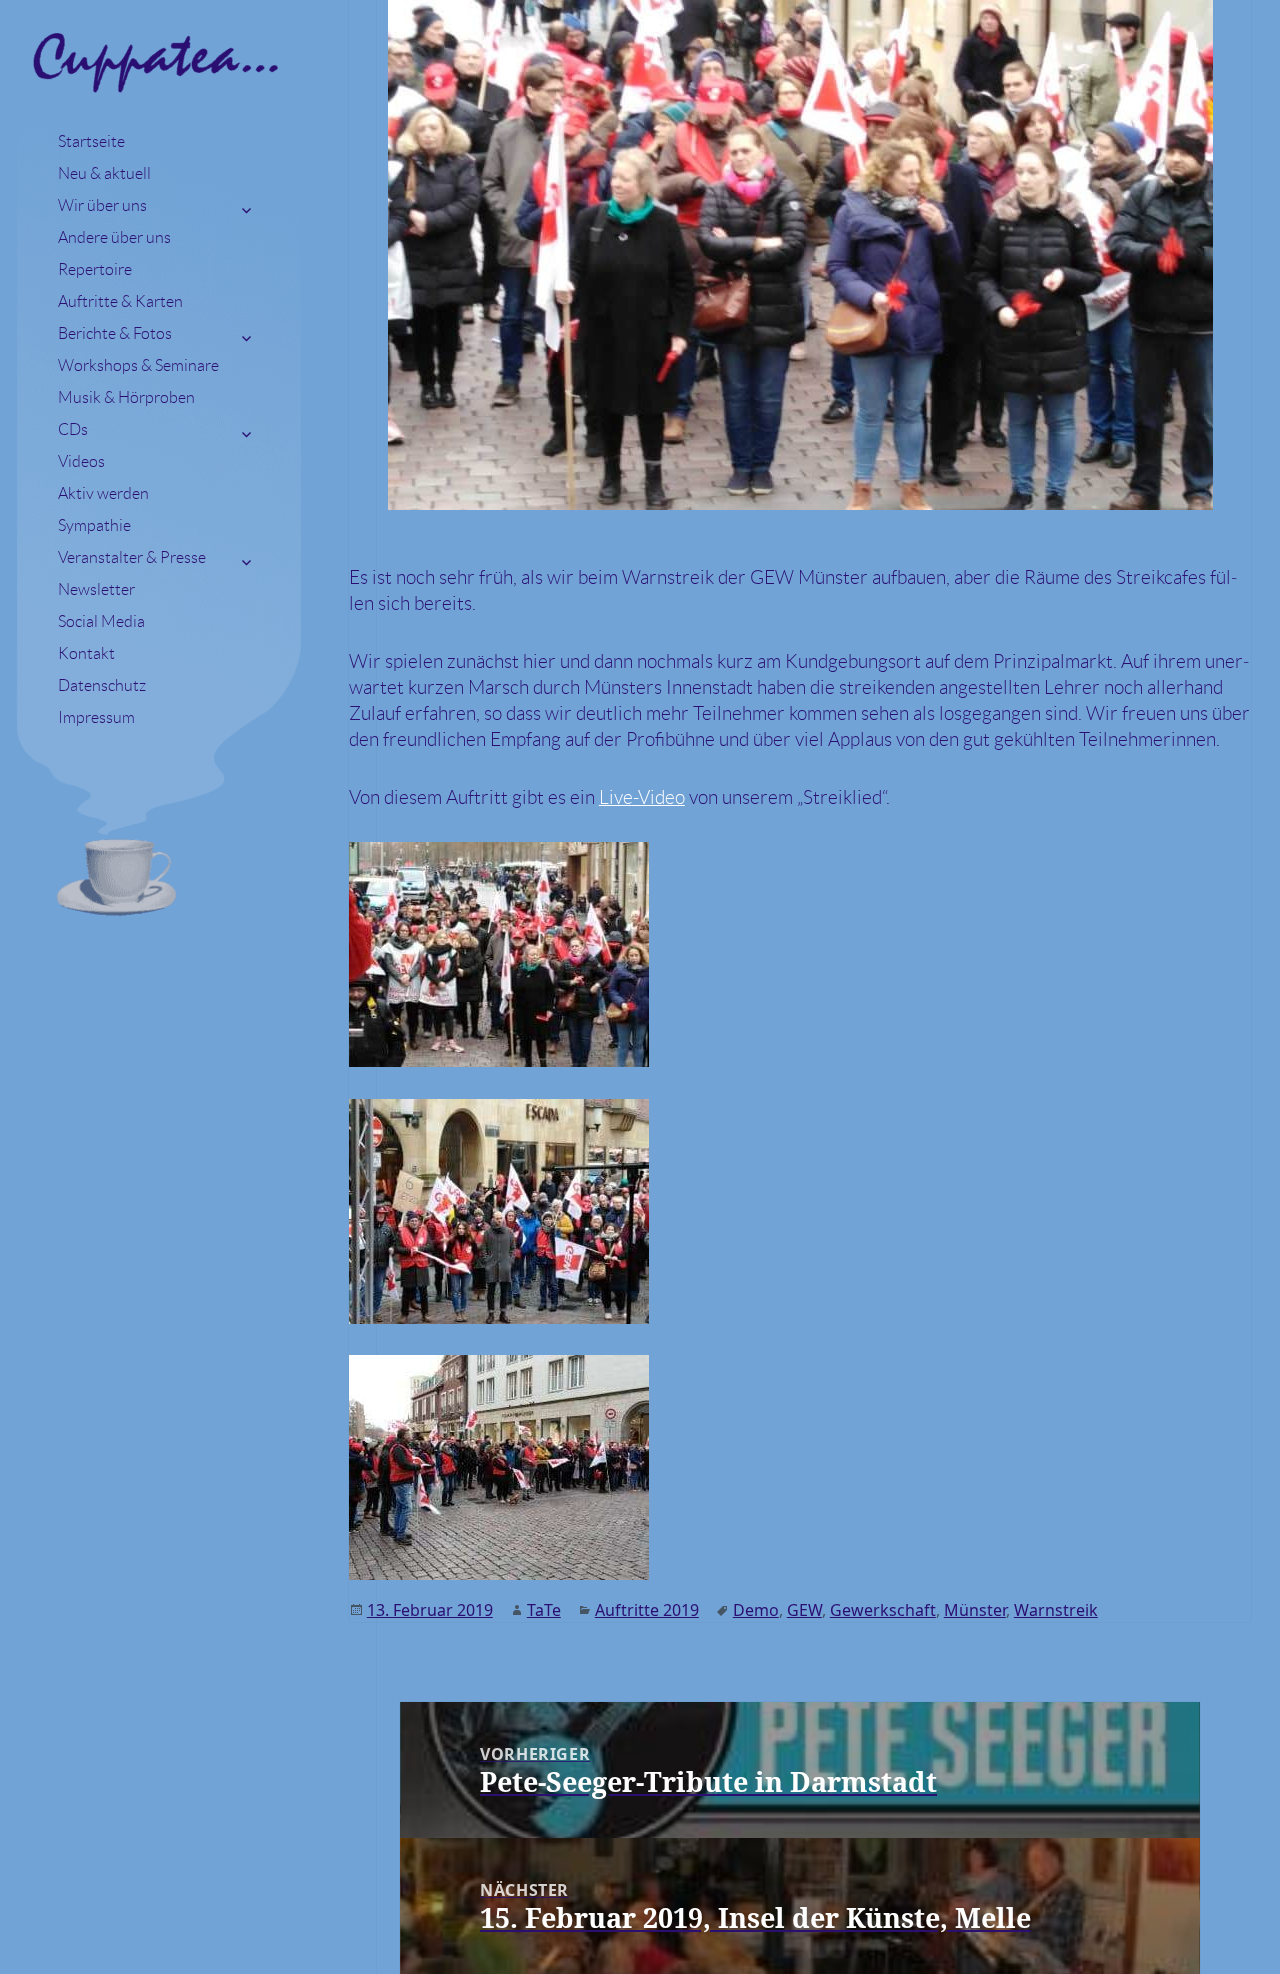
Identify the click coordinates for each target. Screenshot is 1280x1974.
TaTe (544, 1610)
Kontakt (86, 653)
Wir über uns (102, 205)
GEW (804, 1610)
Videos (81, 461)
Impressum (96, 717)
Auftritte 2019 (647, 1610)
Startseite (91, 141)
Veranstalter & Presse (132, 557)
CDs (73, 429)
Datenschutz (102, 685)
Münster (975, 1610)
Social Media (101, 621)
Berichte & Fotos (115, 333)
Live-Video (642, 797)
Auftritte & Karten (120, 301)
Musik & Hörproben (126, 397)
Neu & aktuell (104, 173)
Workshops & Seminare (138, 365)
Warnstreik (1056, 1610)
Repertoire (95, 269)
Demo (756, 1610)
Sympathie (94, 525)
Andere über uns (114, 237)
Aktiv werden (103, 493)
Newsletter (96, 589)
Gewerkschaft (883, 1610)
